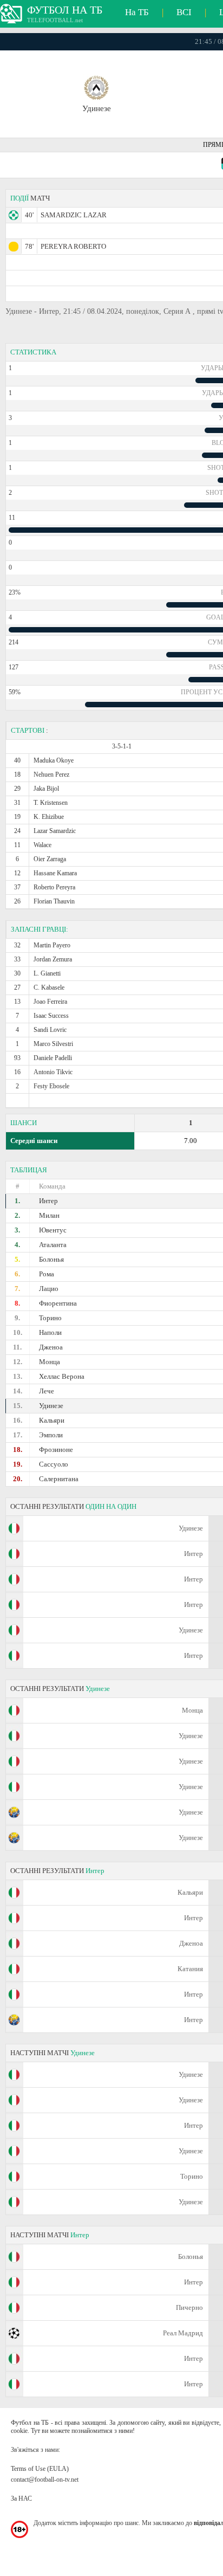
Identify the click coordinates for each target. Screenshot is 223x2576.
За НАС (21, 2498)
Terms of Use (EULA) (40, 2469)
